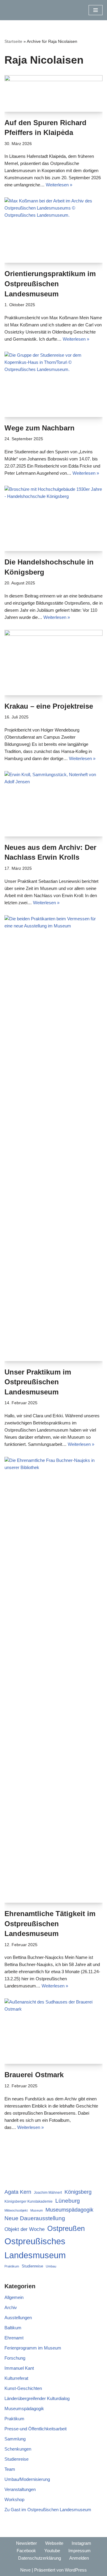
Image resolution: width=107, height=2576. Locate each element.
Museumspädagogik (69, 2210)
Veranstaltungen (20, 2489)
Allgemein (14, 2297)
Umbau (51, 2266)
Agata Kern (18, 2192)
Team (10, 2469)
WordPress (76, 2570)
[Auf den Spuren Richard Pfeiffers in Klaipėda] (53, 93)
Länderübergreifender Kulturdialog (37, 2398)
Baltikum (13, 2328)
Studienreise (32, 2266)
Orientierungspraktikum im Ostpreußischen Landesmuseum (50, 284)
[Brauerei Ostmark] (53, 2031)
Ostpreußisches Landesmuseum (35, 2248)
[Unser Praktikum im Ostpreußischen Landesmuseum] (53, 1138)
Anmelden (79, 2558)
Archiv (11, 2307)
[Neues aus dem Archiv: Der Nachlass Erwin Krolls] (53, 804)
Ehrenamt (14, 2338)
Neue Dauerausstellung (35, 2218)
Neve (25, 2570)
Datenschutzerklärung (40, 2558)
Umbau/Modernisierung (27, 2479)
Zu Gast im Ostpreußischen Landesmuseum (48, 2510)
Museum (37, 2210)
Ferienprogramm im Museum (33, 2348)
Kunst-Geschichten (23, 2388)
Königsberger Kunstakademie (29, 2201)
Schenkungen (18, 2449)
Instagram (81, 2543)
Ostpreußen (66, 2228)
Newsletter (26, 2543)
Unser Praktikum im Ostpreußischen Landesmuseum (38, 1382)
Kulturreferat (16, 2378)
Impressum (80, 2551)
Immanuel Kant (19, 2368)
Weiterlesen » (59, 185)
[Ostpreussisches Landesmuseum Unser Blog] (22, 10)
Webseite (54, 2543)
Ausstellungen (18, 2318)
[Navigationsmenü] (96, 10)
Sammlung (15, 2439)
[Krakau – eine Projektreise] (53, 663)
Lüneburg (68, 2201)
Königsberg (78, 2192)
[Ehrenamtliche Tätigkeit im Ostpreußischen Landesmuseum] (53, 1680)
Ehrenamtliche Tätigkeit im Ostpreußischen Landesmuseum (50, 1924)
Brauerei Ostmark (34, 2075)
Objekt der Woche (25, 2229)
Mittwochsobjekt (16, 2210)
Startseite (13, 41)
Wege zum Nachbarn (40, 428)
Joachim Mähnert (48, 2192)
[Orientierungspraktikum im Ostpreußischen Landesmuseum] (53, 230)
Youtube (52, 2551)
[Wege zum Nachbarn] (53, 384)
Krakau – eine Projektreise (49, 706)
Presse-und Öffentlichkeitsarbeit (36, 2429)
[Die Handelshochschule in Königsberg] (53, 518)
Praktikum (12, 2266)
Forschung (15, 2358)
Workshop (14, 2499)
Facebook (26, 2551)
